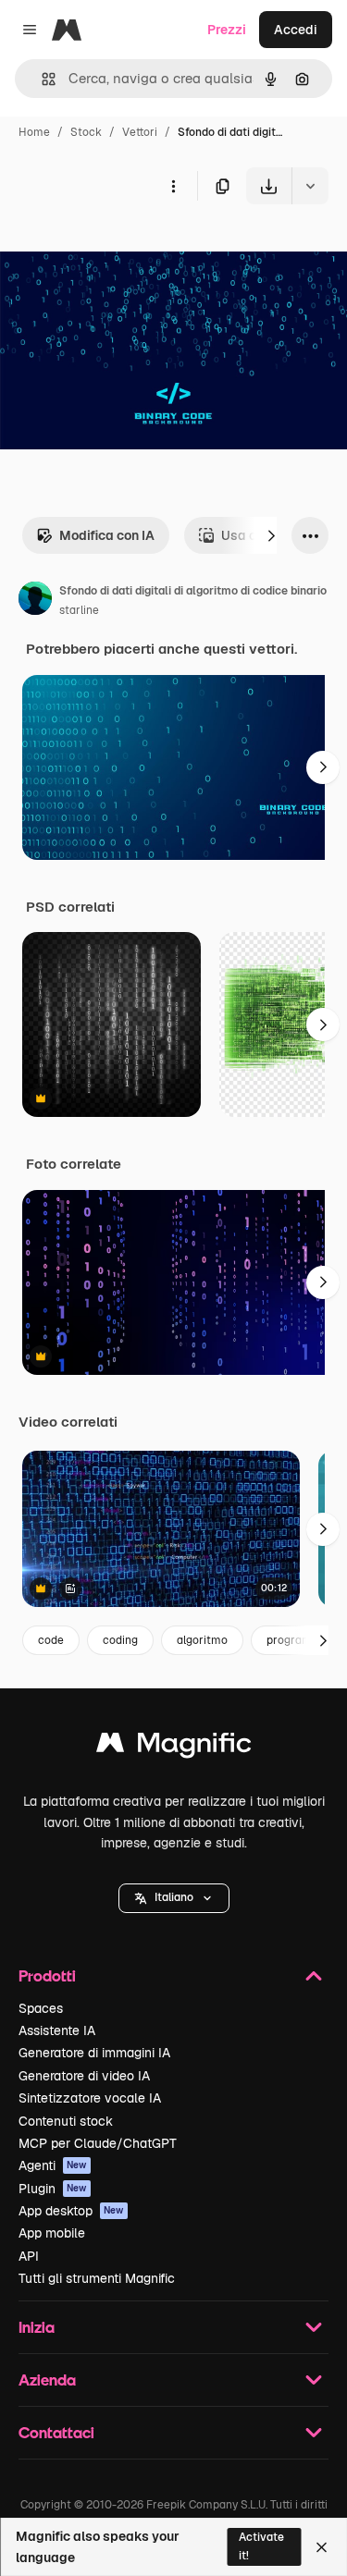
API (29, 2256)
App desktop (71, 2211)
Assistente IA (57, 2030)
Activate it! (261, 2546)
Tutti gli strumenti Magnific (97, 2278)
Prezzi (227, 30)
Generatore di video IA (84, 2076)
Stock (86, 132)
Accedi (296, 30)
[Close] (322, 2547)
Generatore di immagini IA (94, 2053)
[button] (174, 1898)
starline (79, 610)
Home (34, 132)
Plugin (53, 2189)
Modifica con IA (107, 535)
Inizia (37, 2327)
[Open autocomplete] (41, 79)
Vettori (140, 132)
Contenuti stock (66, 2121)
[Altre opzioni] (173, 186)
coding (120, 1640)
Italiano (174, 1897)
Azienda (47, 2380)
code (51, 1640)
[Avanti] (271, 535)
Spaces (41, 2008)
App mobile (52, 2233)
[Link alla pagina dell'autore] (35, 601)
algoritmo (202, 1640)
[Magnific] (174, 1747)
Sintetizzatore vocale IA (90, 2098)
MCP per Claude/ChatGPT (98, 2143)
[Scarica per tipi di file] (310, 186)
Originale (122, 247)
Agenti (53, 2165)
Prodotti (47, 1975)
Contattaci (56, 2432)
